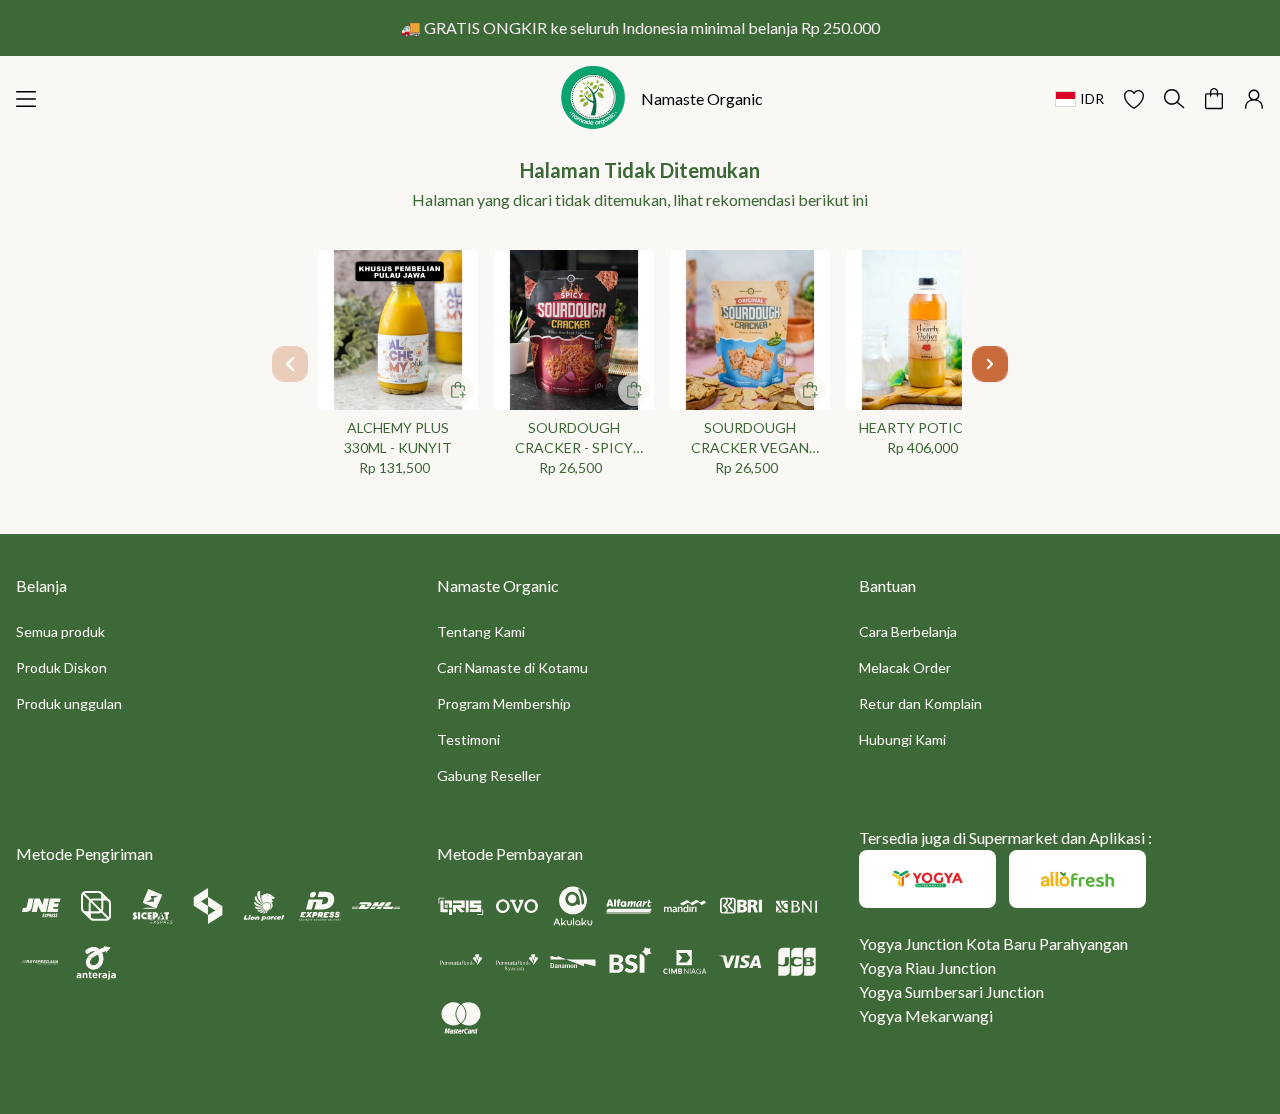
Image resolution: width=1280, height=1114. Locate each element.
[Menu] (26, 99)
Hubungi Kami (902, 739)
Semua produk (60, 631)
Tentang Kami (481, 631)
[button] (1134, 99)
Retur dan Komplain (920, 703)
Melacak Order (905, 667)
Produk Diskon (61, 667)
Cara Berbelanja (908, 631)
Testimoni (468, 739)
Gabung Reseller (489, 775)
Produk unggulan (69, 703)
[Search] (1174, 99)
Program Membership (504, 703)
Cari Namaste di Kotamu (512, 667)
